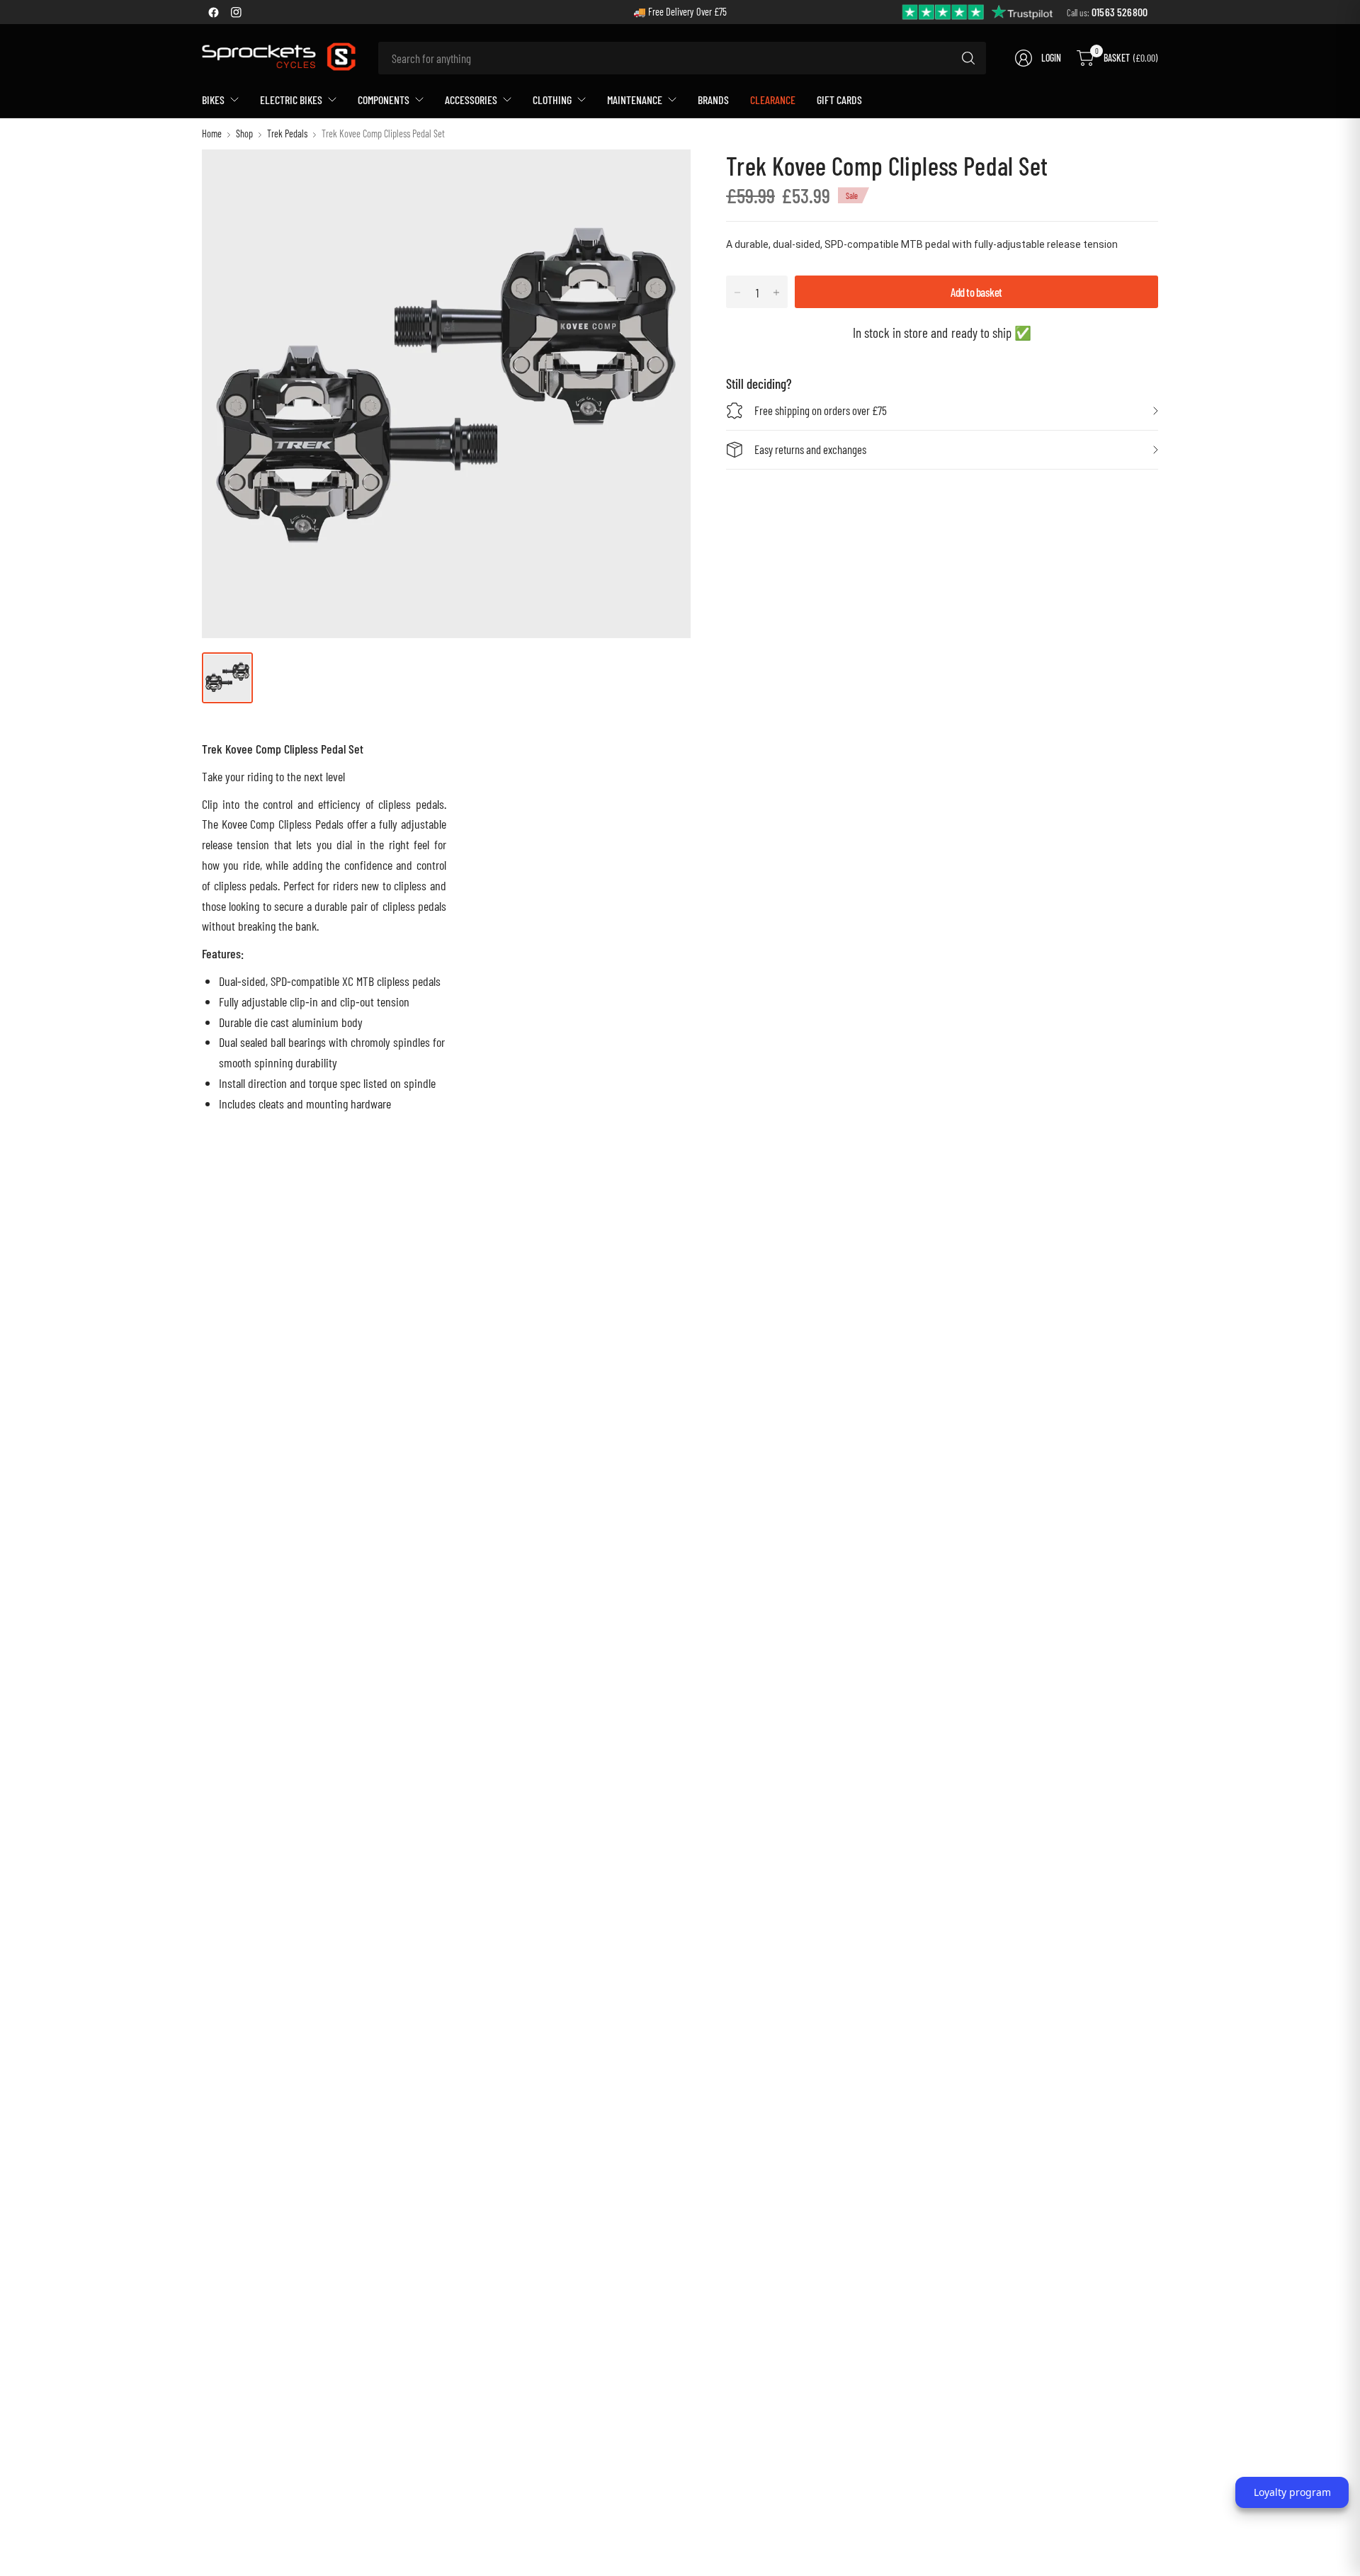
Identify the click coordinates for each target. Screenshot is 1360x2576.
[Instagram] (236, 12)
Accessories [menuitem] (471, 100)
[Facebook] (213, 12)
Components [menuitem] (384, 100)
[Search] (968, 58)
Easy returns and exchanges (810, 449)
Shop (244, 134)
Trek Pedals (287, 134)
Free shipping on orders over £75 (821, 410)
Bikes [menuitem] (213, 100)
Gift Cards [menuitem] (839, 100)
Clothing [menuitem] (552, 100)
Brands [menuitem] (713, 100)
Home (212, 134)
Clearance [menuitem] (773, 100)
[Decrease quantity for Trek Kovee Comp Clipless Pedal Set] (737, 293)
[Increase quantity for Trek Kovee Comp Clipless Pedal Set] (776, 293)
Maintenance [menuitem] (635, 100)
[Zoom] (664, 176)
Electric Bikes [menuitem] (291, 100)
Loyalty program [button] (1292, 2492)
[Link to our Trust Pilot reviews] (978, 11)
